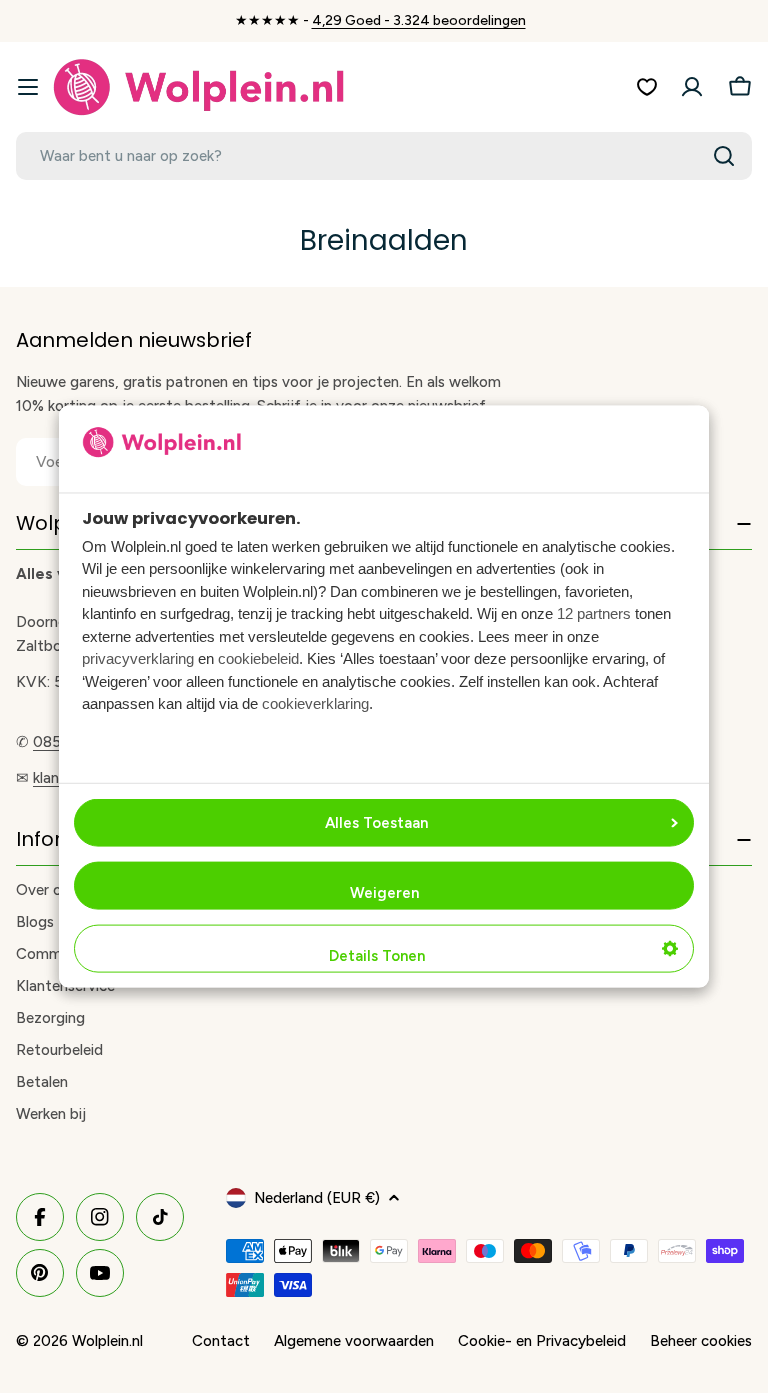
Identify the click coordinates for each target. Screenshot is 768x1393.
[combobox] (384, 156)
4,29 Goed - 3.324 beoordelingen (419, 20)
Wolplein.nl (107, 1341)
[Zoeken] (724, 156)
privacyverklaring (138, 658)
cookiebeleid (258, 658)
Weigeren (384, 893)
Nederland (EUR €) (317, 1198)
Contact (221, 1341)
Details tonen (377, 956)
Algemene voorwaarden (354, 1341)
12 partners (594, 613)
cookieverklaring (315, 703)
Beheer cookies (701, 1341)
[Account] (692, 87)
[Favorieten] (647, 87)
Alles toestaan (376, 823)
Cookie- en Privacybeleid (542, 1341)
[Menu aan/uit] (28, 87)
